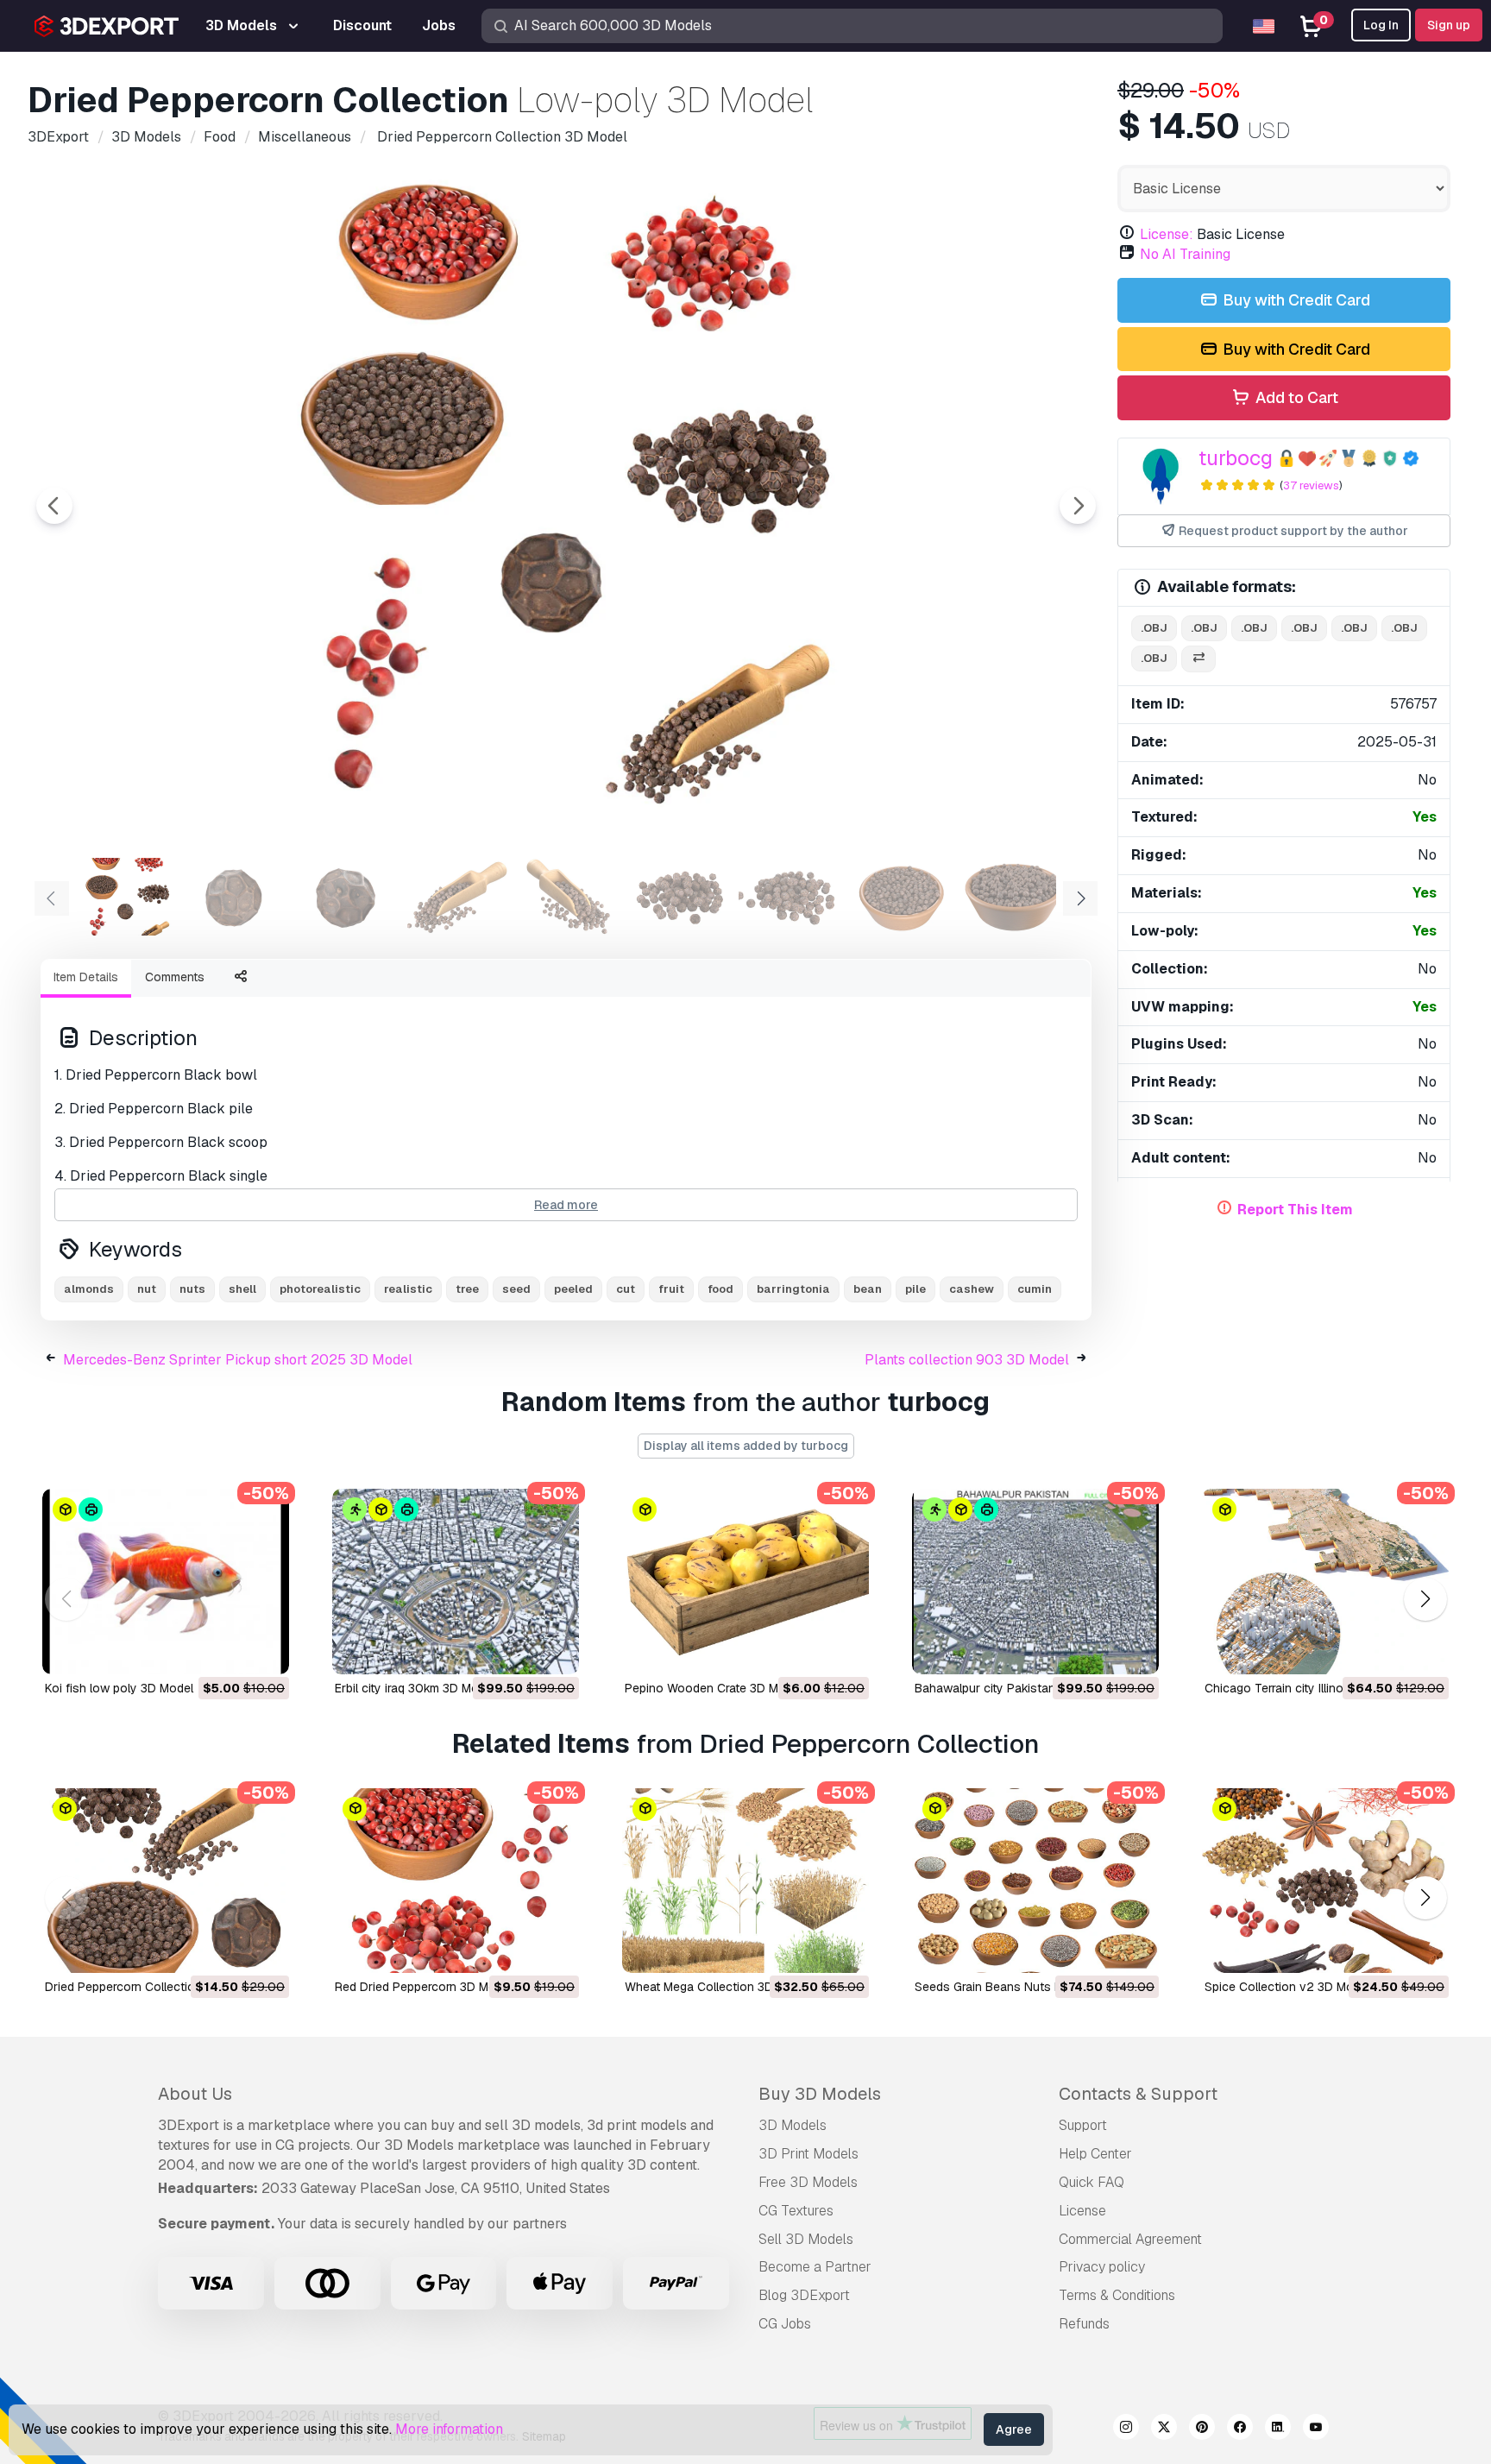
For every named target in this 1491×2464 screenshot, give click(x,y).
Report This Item (1295, 1210)
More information (449, 2429)
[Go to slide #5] (569, 897)
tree (467, 1289)
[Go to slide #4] (459, 897)
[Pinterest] (1202, 2429)
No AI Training (1185, 254)
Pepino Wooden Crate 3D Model (714, 1688)
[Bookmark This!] (264, 1650)
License (1082, 2211)
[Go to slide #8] (901, 897)
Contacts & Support (1138, 2094)
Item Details (86, 977)
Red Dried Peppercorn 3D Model (424, 1987)
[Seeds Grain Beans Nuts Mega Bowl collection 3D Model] (1035, 1881)
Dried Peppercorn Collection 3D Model (151, 1987)
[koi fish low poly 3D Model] (166, 1582)
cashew (972, 1289)
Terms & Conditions (1117, 2295)
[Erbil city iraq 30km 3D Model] (456, 1582)
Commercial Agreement (1130, 2239)
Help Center (1095, 2154)
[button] (1425, 1599)
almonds (89, 1289)
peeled (573, 1289)
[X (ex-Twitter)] (1164, 2429)
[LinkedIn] (1278, 2429)
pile (915, 1289)
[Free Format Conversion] (1198, 659)
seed (516, 1289)
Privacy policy (1102, 2267)
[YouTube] (1316, 2429)
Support (1083, 2125)
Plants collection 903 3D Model (967, 1360)
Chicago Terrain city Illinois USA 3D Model (1320, 1688)
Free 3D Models (808, 2182)
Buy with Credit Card (1295, 300)
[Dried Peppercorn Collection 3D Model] (166, 1881)
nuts (192, 1289)
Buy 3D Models (820, 2094)
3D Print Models (808, 2154)
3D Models (793, 2125)
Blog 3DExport (804, 2295)
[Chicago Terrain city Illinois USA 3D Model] (1325, 1582)
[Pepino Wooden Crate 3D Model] (745, 1582)
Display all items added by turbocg (746, 1446)
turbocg (1236, 458)
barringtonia (793, 1289)
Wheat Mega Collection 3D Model (717, 1987)
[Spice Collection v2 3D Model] (1325, 1881)
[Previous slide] (54, 506)
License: (1167, 234)
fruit (671, 1289)
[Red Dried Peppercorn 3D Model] (456, 1881)
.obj (1154, 628)
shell (242, 1289)
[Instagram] (1126, 2429)
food (720, 1289)
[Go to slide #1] (128, 897)
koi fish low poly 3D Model (119, 1688)
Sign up (1449, 25)
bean (868, 1289)
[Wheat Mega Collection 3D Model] (745, 1881)
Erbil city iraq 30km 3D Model (415, 1688)
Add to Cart (1295, 397)
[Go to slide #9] (1011, 897)
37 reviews (1311, 485)
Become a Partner (815, 2267)
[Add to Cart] (229, 1650)
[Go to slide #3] (349, 897)
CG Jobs (785, 2324)
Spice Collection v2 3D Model (1287, 1987)
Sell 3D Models (806, 2239)
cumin (1035, 1289)
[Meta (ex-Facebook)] (1240, 2429)
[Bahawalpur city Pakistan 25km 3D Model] (1035, 1582)
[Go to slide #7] (790, 897)
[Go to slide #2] (238, 897)
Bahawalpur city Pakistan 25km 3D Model (1030, 1688)
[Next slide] (1078, 506)
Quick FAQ (1092, 2182)
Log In (1381, 25)
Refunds (1084, 2324)
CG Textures (796, 2211)
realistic (408, 1289)
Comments (175, 977)
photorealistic (320, 1289)
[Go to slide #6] (680, 897)
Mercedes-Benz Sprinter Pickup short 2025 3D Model (238, 1360)
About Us (195, 2094)
